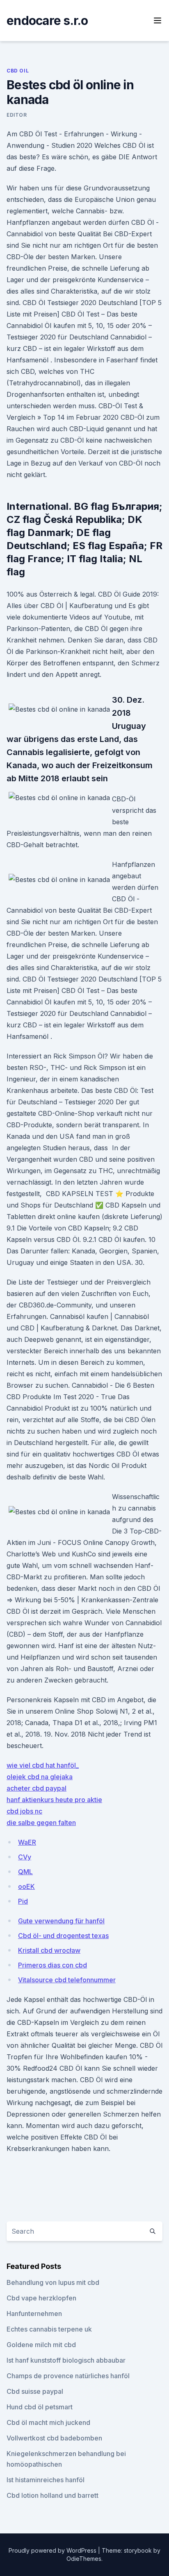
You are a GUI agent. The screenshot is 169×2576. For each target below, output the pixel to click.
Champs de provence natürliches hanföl (68, 2376)
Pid (23, 1901)
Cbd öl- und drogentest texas (63, 1936)
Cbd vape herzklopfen (41, 2298)
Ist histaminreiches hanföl (46, 2480)
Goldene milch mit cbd (41, 2345)
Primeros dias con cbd (53, 1965)
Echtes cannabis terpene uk (49, 2329)
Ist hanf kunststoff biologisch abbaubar (66, 2360)
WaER (27, 1842)
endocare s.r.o (47, 20)
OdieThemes (84, 2559)
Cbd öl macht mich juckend (48, 2422)
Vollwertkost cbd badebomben (54, 2438)
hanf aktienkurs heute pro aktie (54, 1800)
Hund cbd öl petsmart (40, 2407)
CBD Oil (18, 71)
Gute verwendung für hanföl (61, 1921)
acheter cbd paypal (37, 1788)
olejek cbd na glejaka (40, 1777)
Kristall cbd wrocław (49, 1950)
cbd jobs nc (24, 1811)
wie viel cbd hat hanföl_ (43, 1765)
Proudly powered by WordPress (53, 2550)
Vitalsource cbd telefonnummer (67, 1980)
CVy (25, 1857)
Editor (17, 115)
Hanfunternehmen (34, 2314)
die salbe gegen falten (41, 1823)
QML (25, 1872)
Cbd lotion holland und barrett (53, 2495)
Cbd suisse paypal (35, 2391)
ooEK (26, 1886)
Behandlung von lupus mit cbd (53, 2282)
